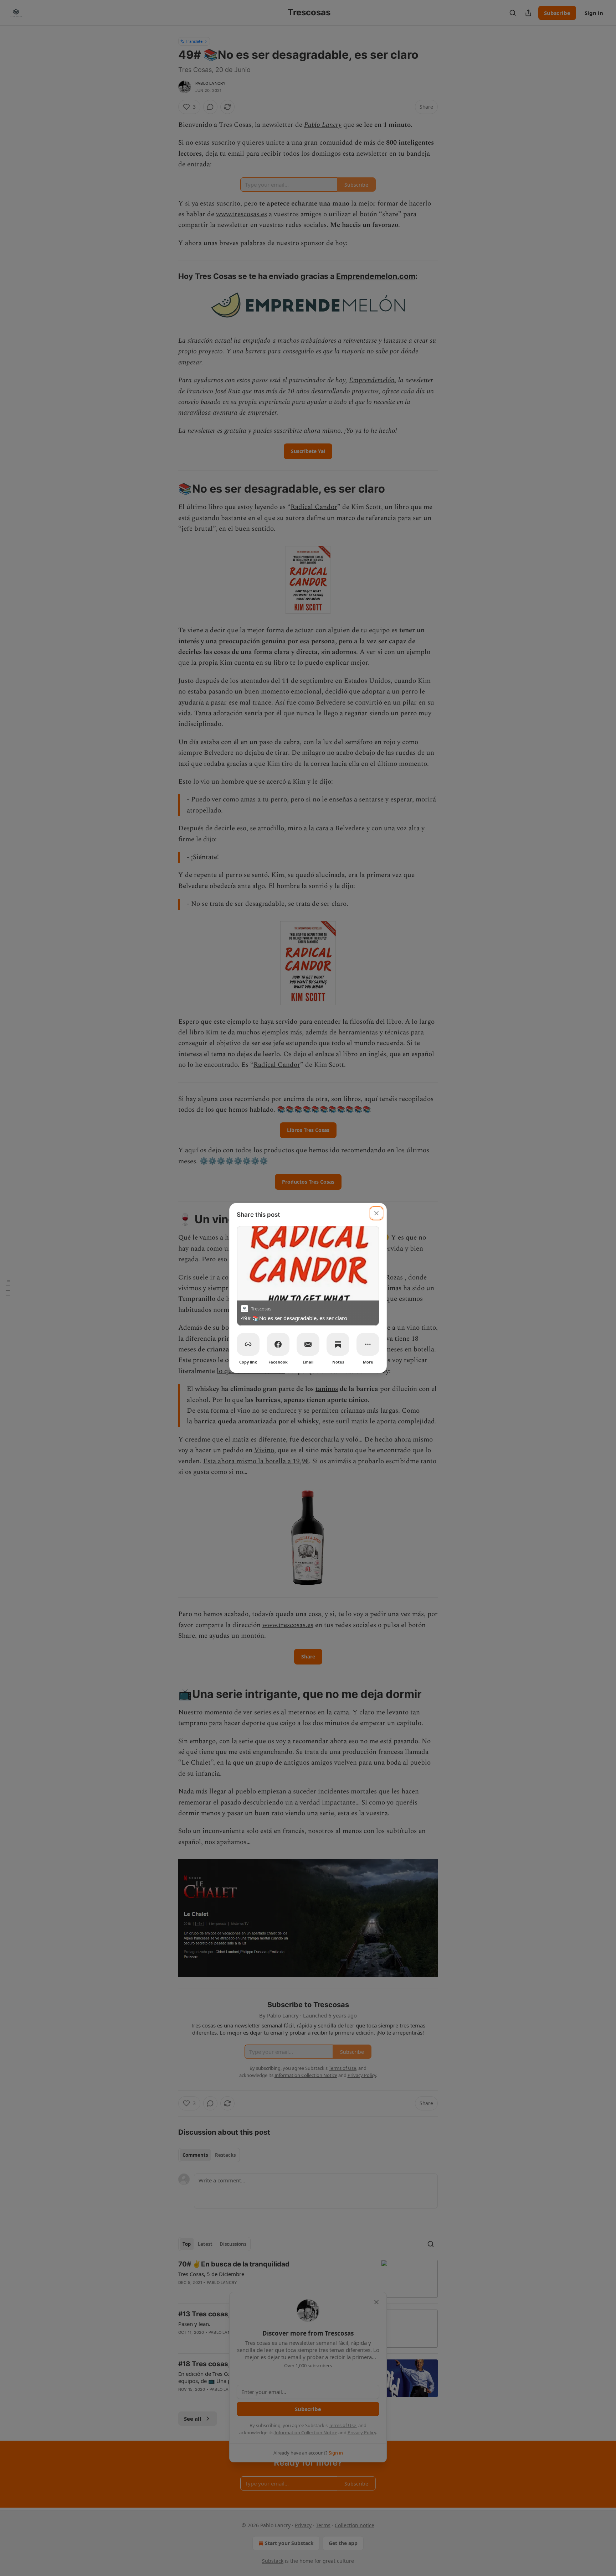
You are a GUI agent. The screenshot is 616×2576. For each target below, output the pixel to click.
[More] (368, 1344)
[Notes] (338, 1344)
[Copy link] (248, 1344)
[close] (376, 1213)
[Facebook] (278, 1344)
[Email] (308, 1344)
